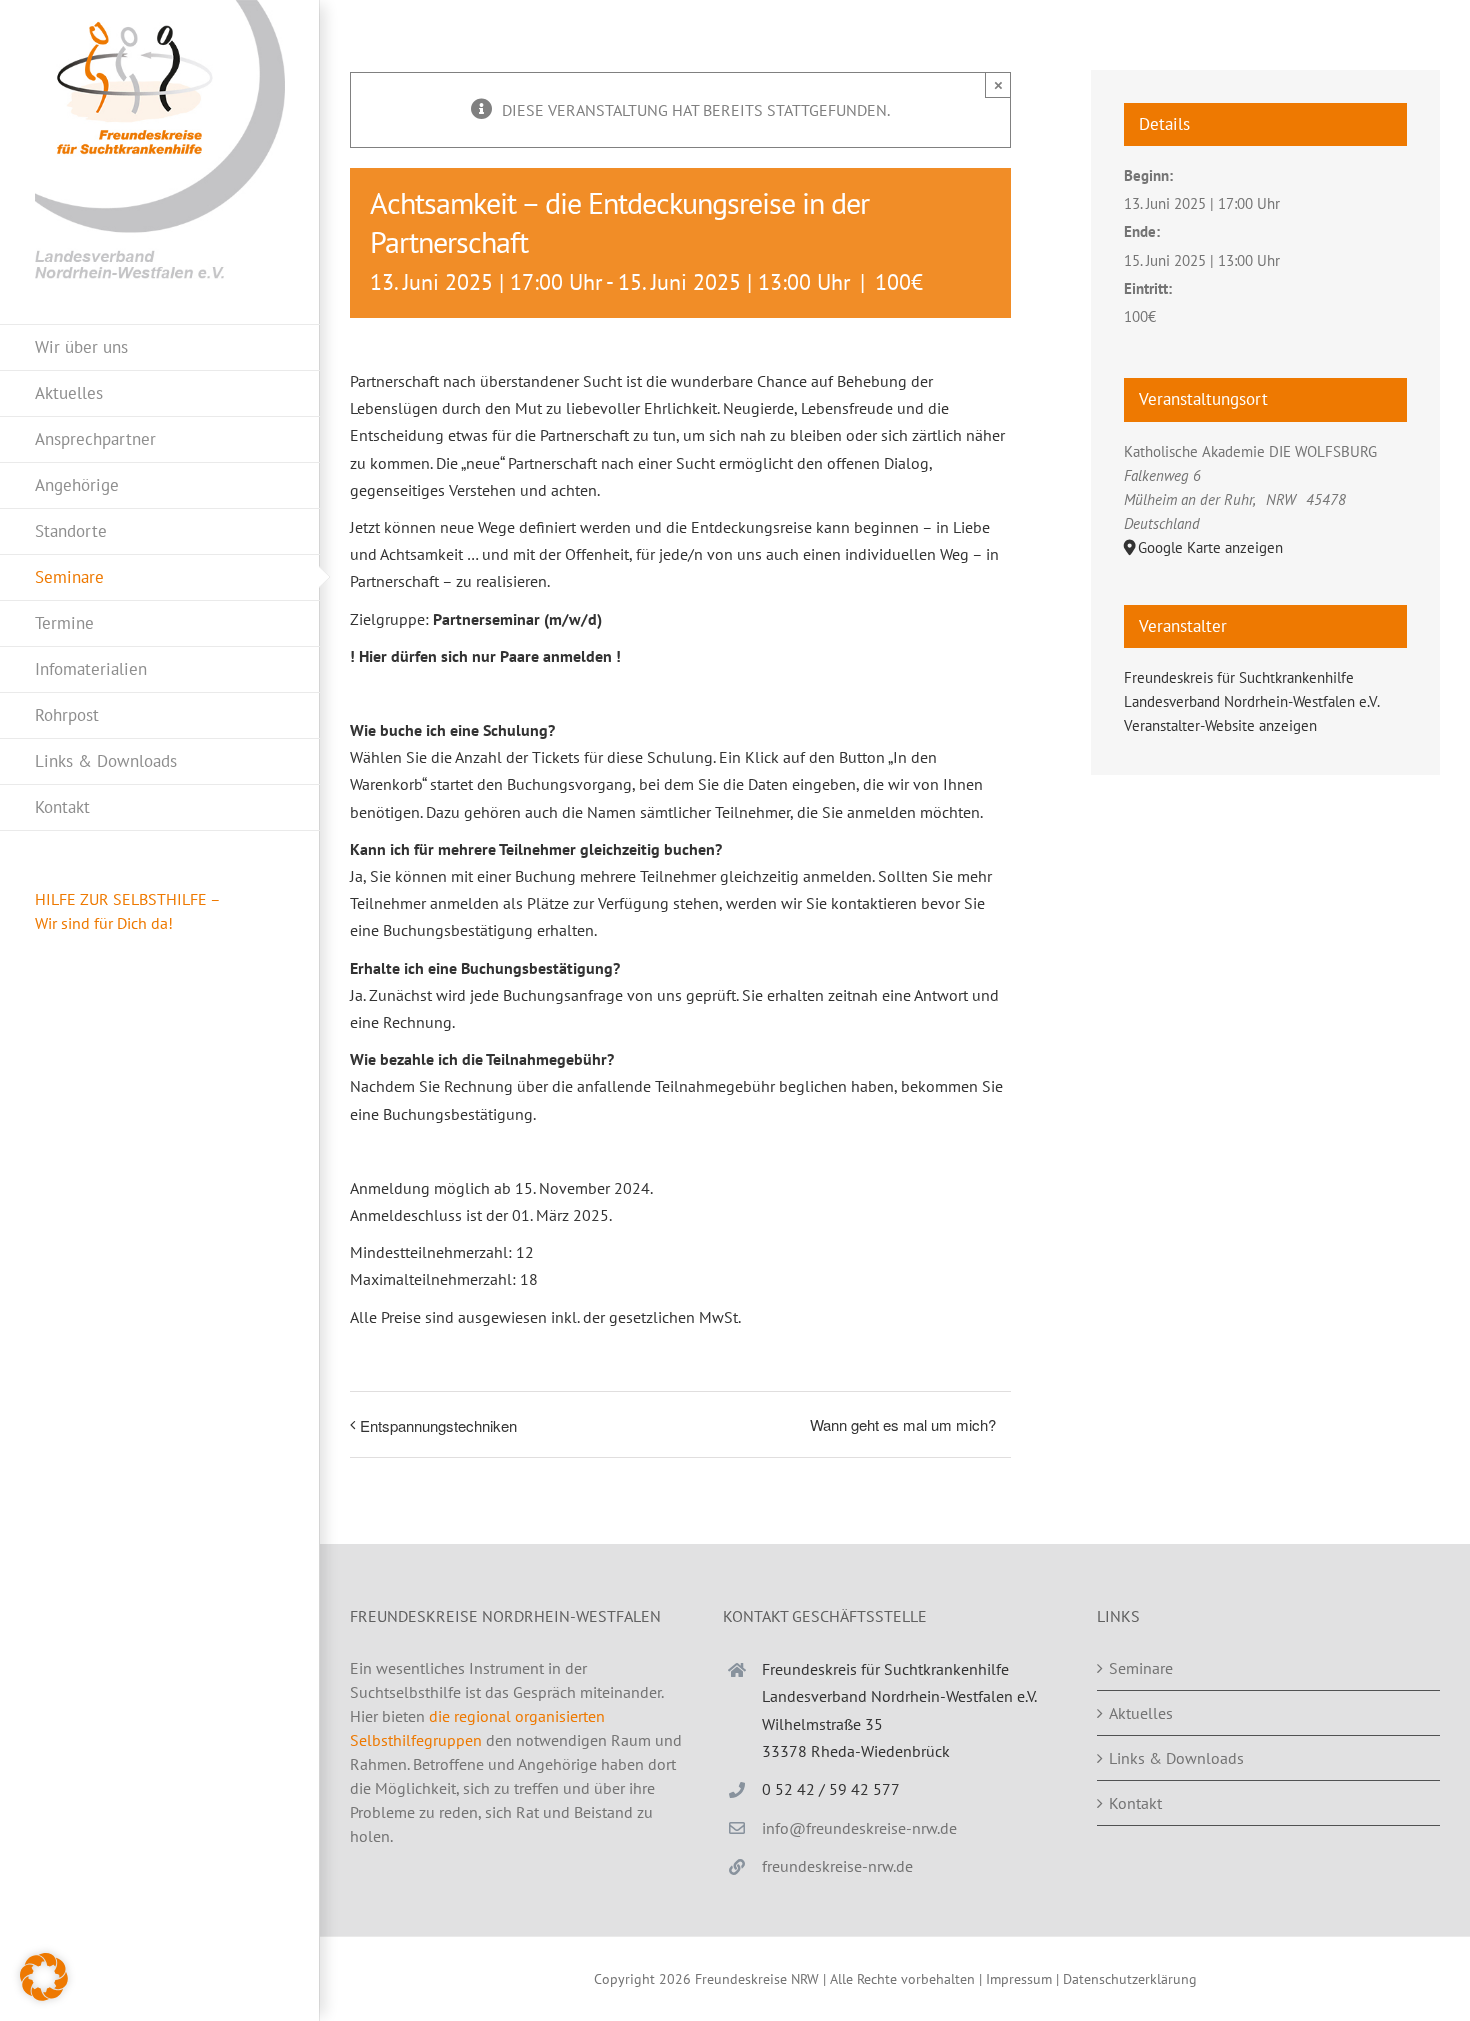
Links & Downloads (1176, 1758)
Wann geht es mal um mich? (903, 1424)
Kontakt (1135, 1803)
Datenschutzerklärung (1130, 1979)
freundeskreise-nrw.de (837, 1866)
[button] (44, 1977)
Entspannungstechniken (438, 1425)
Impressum (1019, 1979)
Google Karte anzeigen (1210, 547)
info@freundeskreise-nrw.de (859, 1828)
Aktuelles (1141, 1713)
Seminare (1141, 1668)
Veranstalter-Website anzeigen (1220, 725)
